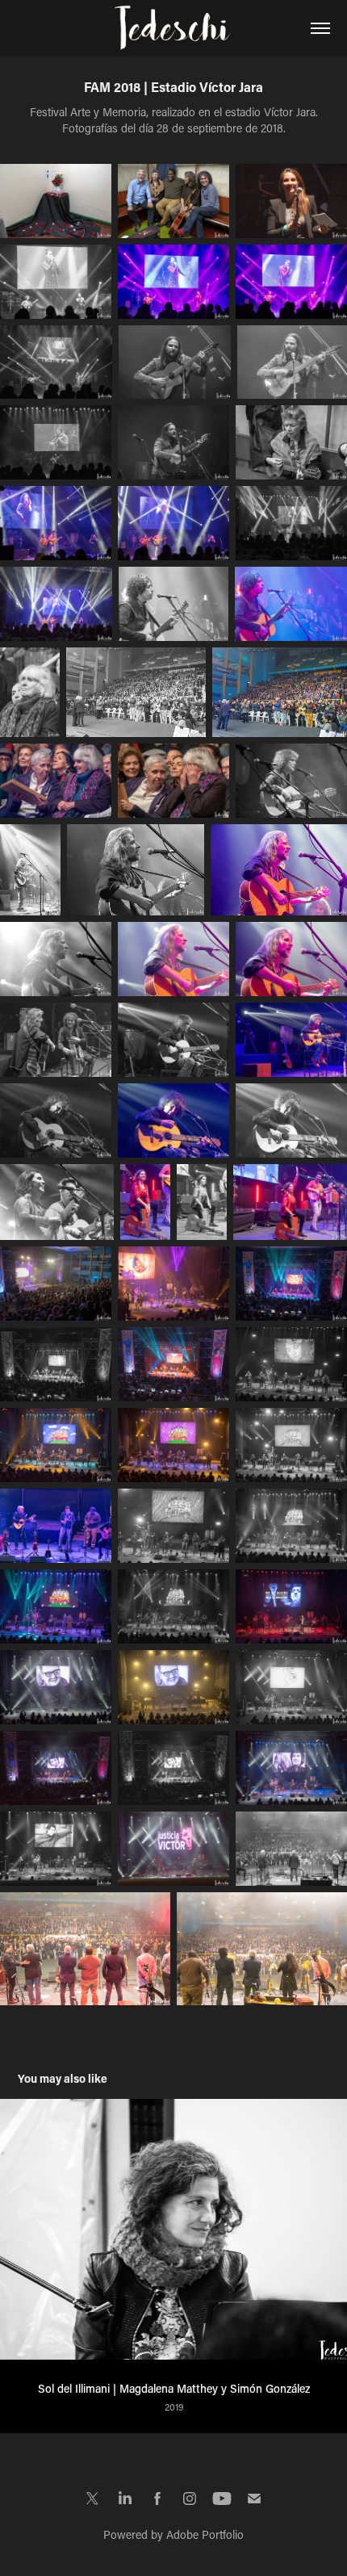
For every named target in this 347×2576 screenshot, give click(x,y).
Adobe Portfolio (205, 2534)
